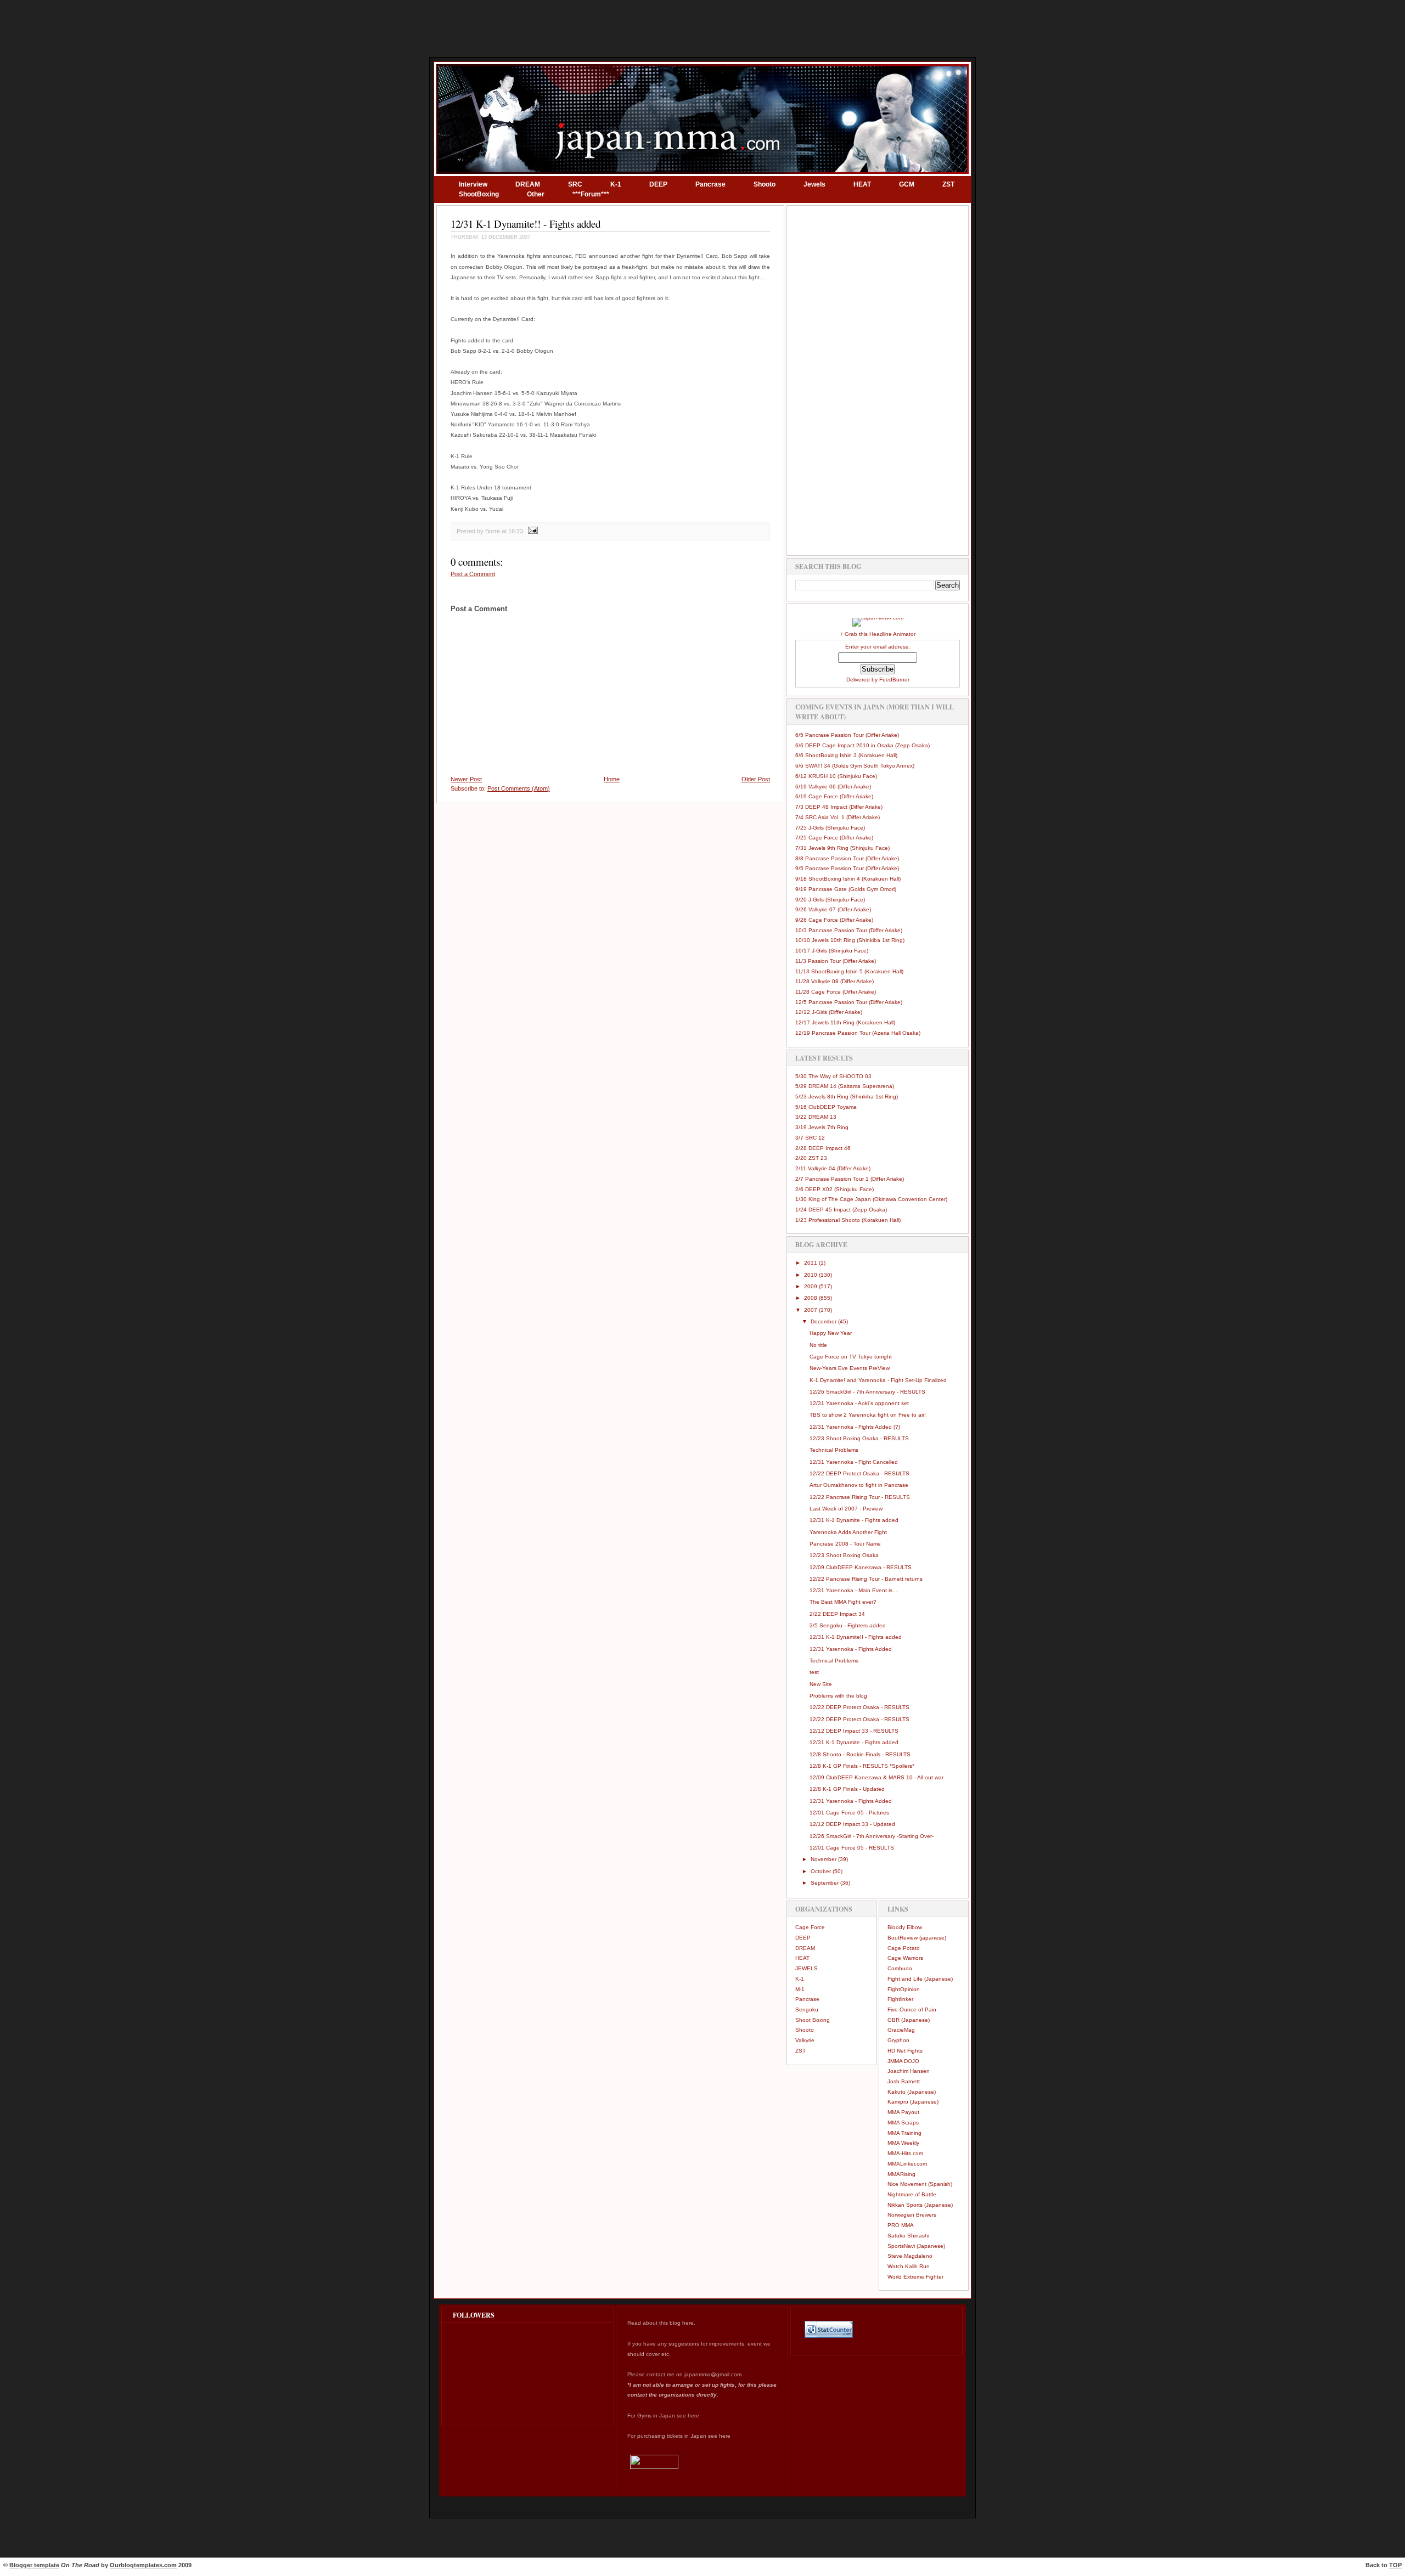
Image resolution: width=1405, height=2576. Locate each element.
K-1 (616, 184)
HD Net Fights (905, 2051)
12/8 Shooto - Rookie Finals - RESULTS (860, 1754)
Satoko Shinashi (908, 2236)
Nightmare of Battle (912, 2194)
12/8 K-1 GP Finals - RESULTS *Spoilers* (862, 1766)
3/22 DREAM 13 (816, 1117)
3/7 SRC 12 (810, 1138)
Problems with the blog (838, 1696)
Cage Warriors (905, 1958)
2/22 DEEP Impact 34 (837, 1614)
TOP (1395, 2565)
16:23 (516, 531)
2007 (811, 1310)
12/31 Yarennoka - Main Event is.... (854, 1590)
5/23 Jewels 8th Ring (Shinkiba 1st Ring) (847, 1097)
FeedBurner (894, 680)
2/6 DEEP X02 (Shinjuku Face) (834, 1189)
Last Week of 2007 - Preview (846, 1509)
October (822, 1871)
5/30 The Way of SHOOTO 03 (833, 1076)
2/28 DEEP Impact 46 (823, 1148)
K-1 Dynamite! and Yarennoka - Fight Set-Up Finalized (878, 1380)
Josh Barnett (904, 2081)
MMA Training (904, 2133)
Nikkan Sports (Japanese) (920, 2205)
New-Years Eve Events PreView (850, 1368)
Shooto (765, 184)
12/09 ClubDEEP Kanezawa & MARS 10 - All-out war (876, 1777)
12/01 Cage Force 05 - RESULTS (852, 1848)
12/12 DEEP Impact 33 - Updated (852, 1824)
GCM (907, 184)
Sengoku (807, 2009)
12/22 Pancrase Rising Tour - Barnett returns (866, 1579)
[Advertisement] (702, 27)
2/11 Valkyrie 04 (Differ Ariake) (833, 1168)
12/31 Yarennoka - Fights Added (851, 1649)
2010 (811, 1275)
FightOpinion (904, 1989)
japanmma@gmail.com (713, 2374)
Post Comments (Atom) (519, 788)
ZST (948, 184)
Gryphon (898, 2040)
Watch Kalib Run (909, 2266)
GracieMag (901, 2030)
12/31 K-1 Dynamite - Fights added (854, 1520)
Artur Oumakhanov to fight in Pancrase (859, 1485)
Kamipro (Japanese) (913, 2102)
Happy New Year (831, 1333)
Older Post (756, 779)
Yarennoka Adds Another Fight (848, 1532)
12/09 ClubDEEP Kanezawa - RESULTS (861, 1567)
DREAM (528, 184)
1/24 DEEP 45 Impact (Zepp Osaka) (841, 1210)
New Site (821, 1684)
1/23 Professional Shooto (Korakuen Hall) (848, 1220)
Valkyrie (805, 2040)
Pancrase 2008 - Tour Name (845, 1544)
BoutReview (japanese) (917, 1938)
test (814, 1672)
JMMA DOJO (903, 2061)
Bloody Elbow (905, 1927)
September (825, 1883)
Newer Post (466, 779)
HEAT (862, 184)
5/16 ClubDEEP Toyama (826, 1107)
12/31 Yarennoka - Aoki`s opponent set (859, 1403)
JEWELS (807, 1968)
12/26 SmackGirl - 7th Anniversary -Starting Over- (872, 1836)
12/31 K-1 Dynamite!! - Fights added (526, 224)
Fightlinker (900, 1999)
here (688, 2323)
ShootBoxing (479, 194)
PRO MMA (901, 2225)
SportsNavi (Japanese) (916, 2246)
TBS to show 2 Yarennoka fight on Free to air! (868, 1415)
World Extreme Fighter (915, 2277)
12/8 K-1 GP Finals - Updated (847, 1789)
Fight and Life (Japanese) (920, 1979)
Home (612, 779)
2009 (811, 1286)
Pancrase (710, 184)
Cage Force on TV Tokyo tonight (851, 1357)
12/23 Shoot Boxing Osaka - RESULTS (859, 1438)
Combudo (900, 1968)
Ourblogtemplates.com (143, 2565)
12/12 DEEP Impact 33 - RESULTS (854, 1731)
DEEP (658, 184)
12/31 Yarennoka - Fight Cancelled (854, 1462)
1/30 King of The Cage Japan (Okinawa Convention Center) (871, 1199)
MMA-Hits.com (905, 2153)
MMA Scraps (903, 2123)
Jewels (814, 184)
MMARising (901, 2174)
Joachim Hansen (909, 2071)
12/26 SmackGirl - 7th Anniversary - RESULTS (867, 1392)
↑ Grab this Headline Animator (878, 634)
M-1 (800, 1989)
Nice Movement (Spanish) (920, 2184)
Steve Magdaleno (910, 2256)
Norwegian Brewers (912, 2215)
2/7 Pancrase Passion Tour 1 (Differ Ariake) (850, 1179)
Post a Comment (473, 574)
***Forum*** (591, 194)
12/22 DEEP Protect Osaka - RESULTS (859, 1473)
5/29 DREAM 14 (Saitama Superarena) (845, 1086)
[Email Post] (531, 531)
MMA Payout (903, 2112)
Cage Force (810, 1927)
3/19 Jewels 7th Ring (822, 1127)
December (824, 1321)
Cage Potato (904, 1948)
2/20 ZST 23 (811, 1158)
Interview (473, 184)
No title (818, 1345)
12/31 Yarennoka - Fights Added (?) (855, 1427)
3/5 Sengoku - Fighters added (848, 1625)
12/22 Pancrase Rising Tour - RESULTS (860, 1497)
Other (536, 194)
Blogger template (34, 2565)
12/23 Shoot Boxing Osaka (844, 1555)
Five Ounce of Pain (912, 2009)
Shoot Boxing (813, 2020)
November (824, 1859)
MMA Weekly (903, 2143)
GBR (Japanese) (909, 2020)
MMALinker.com (907, 2164)
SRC (575, 184)
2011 (811, 1263)
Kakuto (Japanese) (912, 2092)
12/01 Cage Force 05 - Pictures (849, 1813)
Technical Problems (834, 1450)
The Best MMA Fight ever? (843, 1602)
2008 (811, 1298)
